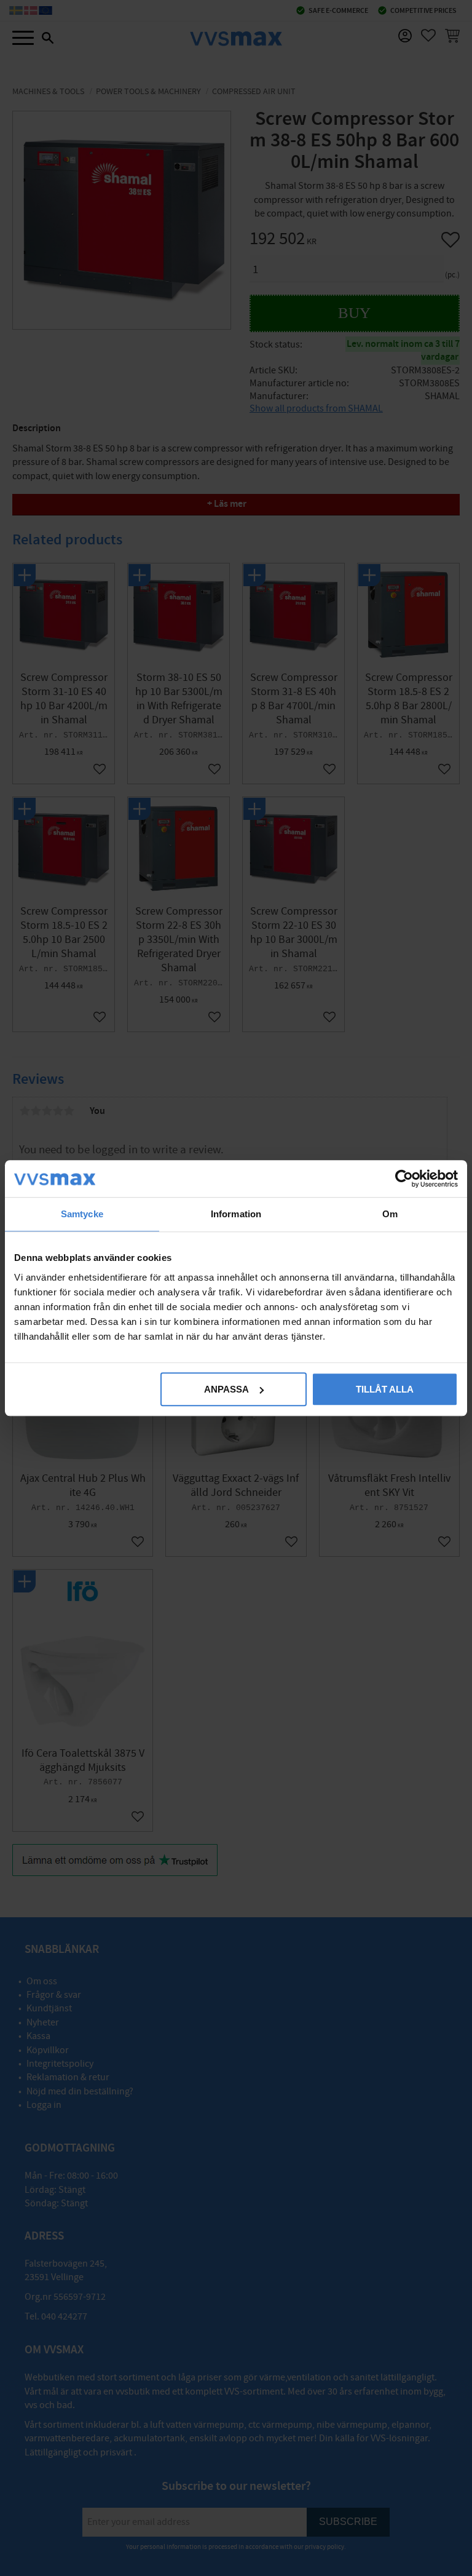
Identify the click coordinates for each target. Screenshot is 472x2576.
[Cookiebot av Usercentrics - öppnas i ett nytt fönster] (404, 1179)
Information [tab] (236, 1214)
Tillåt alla (385, 1389)
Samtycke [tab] (82, 1214)
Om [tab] (390, 1214)
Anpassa (226, 1389)
